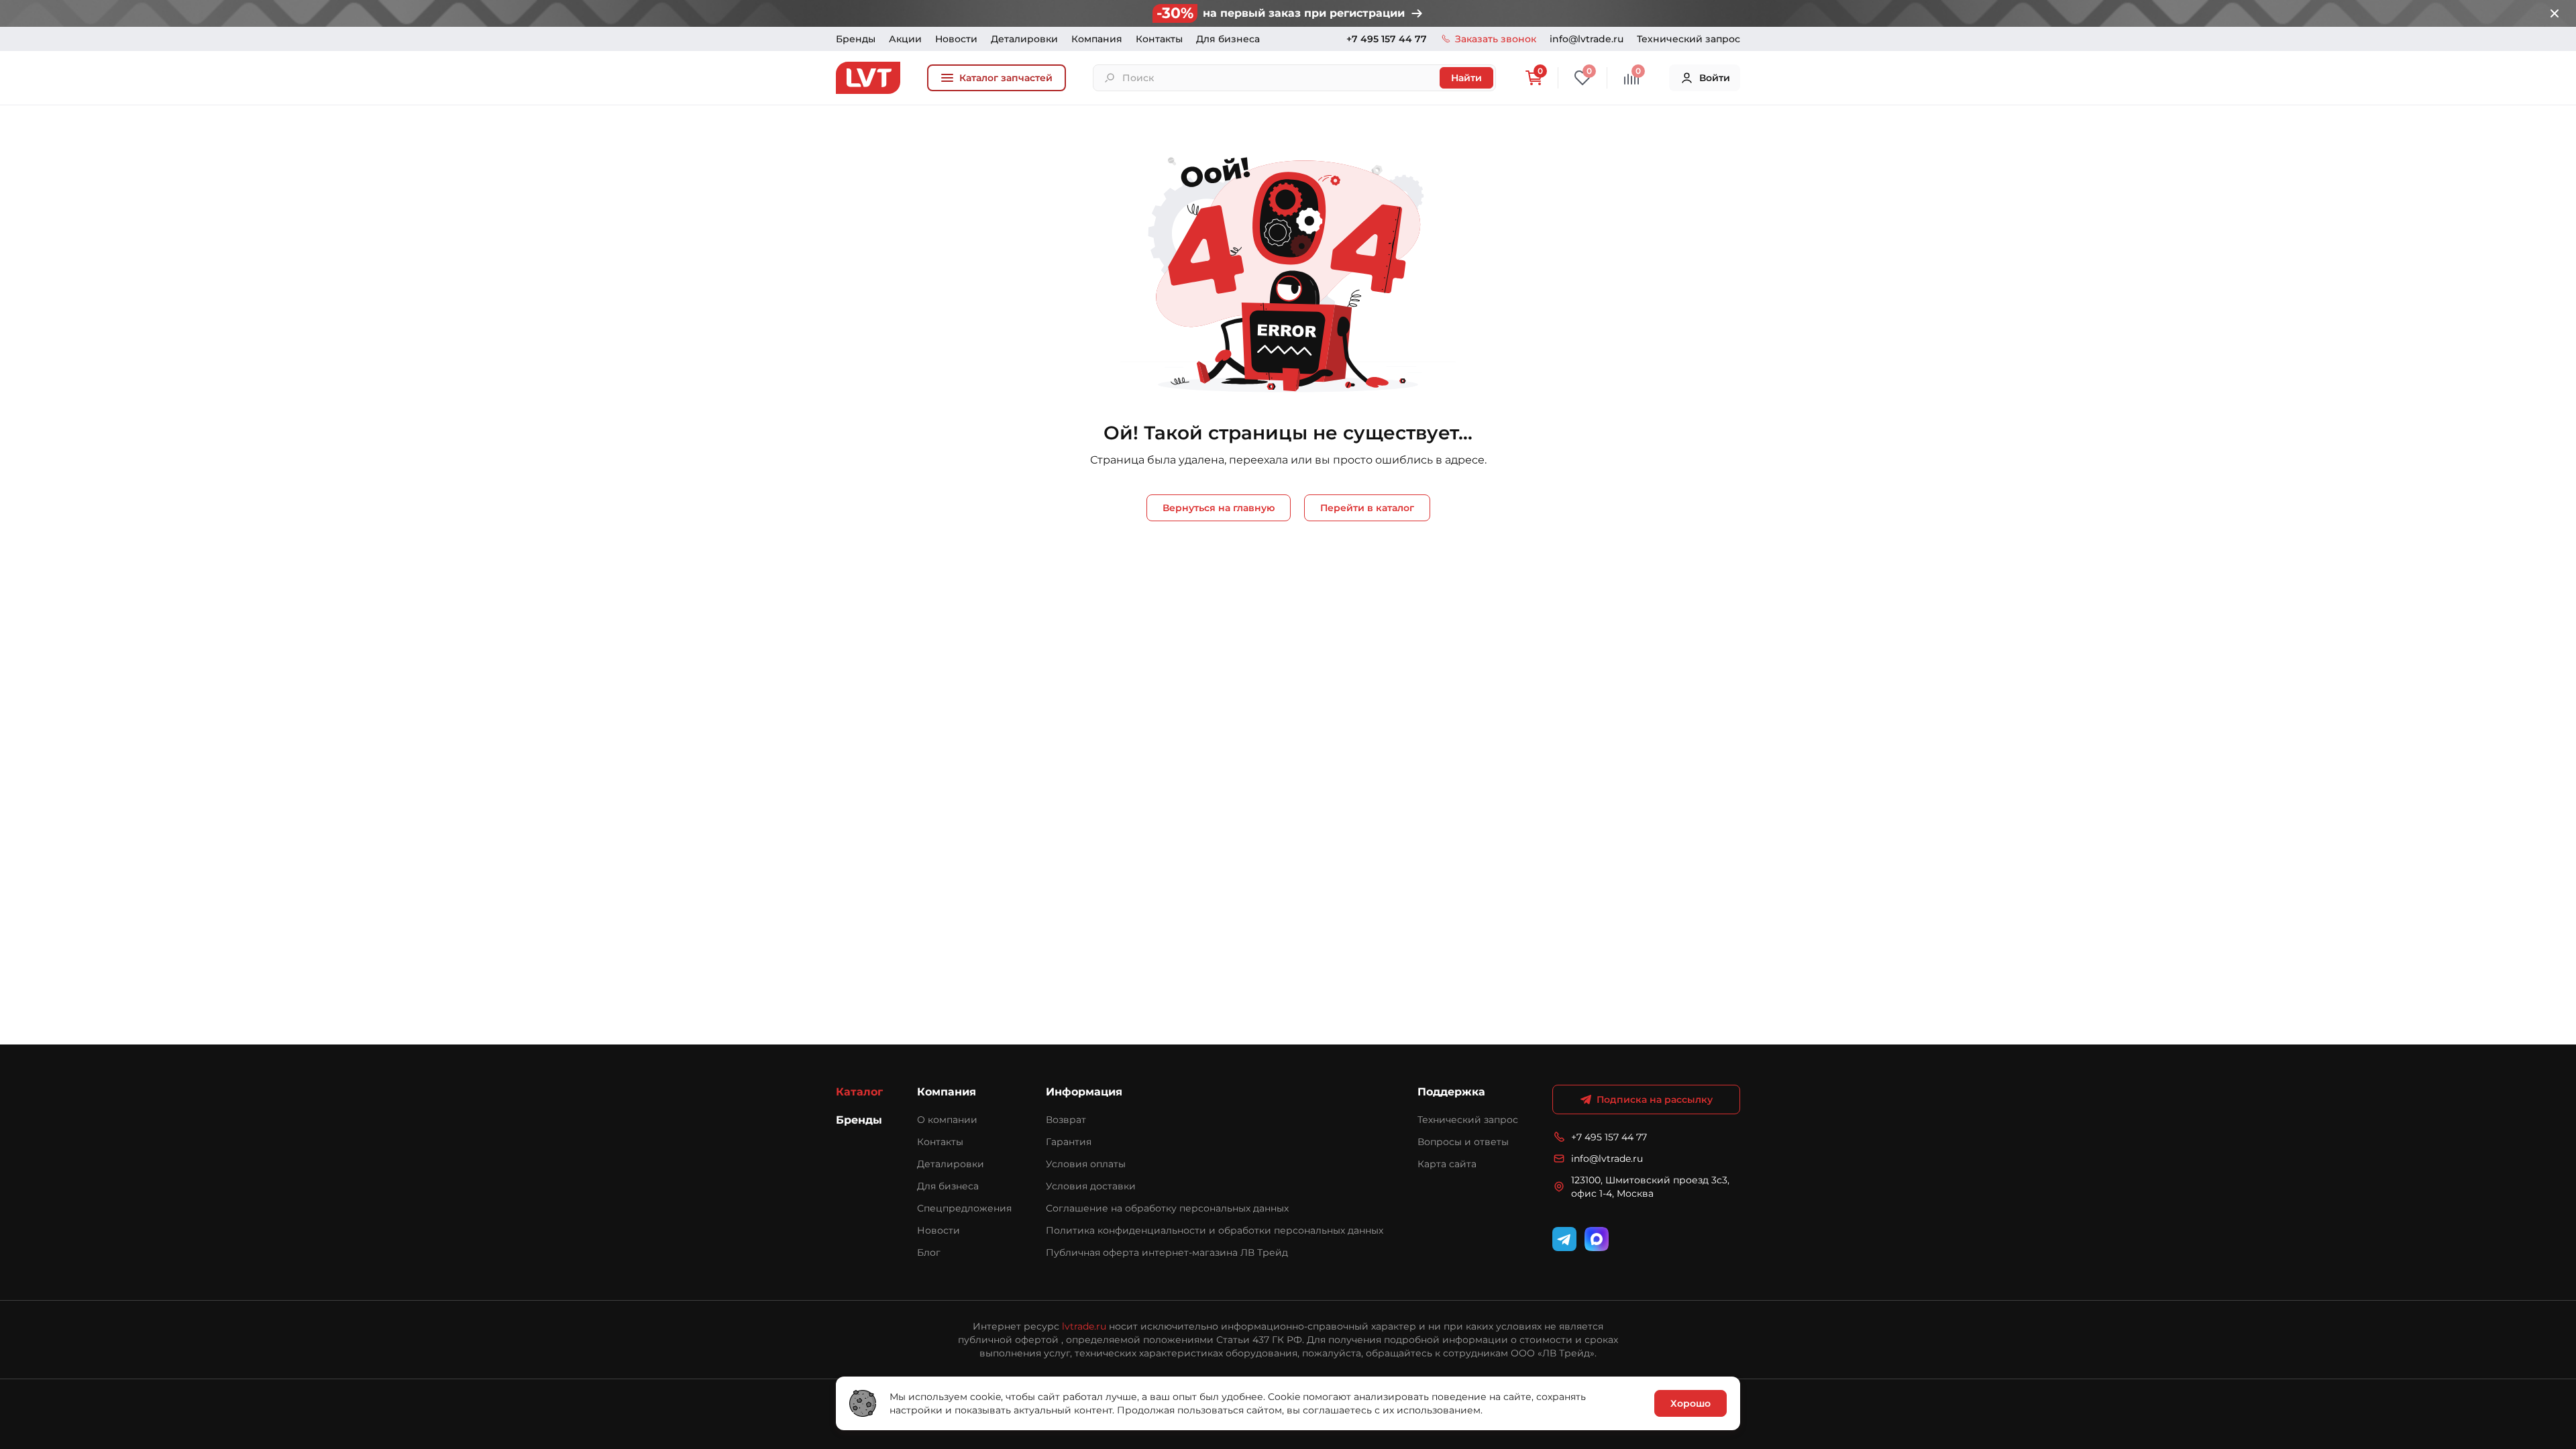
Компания (1097, 39)
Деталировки (1024, 39)
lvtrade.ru (1084, 1326)
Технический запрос (1688, 39)
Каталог (859, 1092)
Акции (905, 39)
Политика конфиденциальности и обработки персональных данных (1215, 1230)
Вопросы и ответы (1463, 1142)
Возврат (1066, 1120)
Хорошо (1690, 1403)
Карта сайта (1447, 1164)
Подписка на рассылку (1655, 1099)
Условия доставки (1091, 1186)
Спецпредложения (964, 1208)
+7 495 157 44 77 (1387, 39)
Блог (929, 1252)
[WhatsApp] (1597, 1239)
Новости (956, 39)
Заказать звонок (1496, 39)
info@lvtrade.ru (1587, 39)
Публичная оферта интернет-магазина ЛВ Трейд (1167, 1252)
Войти (1715, 78)
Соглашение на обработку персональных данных (1167, 1208)
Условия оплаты (1086, 1164)
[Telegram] (1564, 1239)
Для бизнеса (1228, 39)
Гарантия (1069, 1142)
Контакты (1159, 39)
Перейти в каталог (1367, 508)
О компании (947, 1120)
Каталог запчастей (1006, 78)
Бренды (856, 39)
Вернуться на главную (1219, 508)
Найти (1466, 78)
